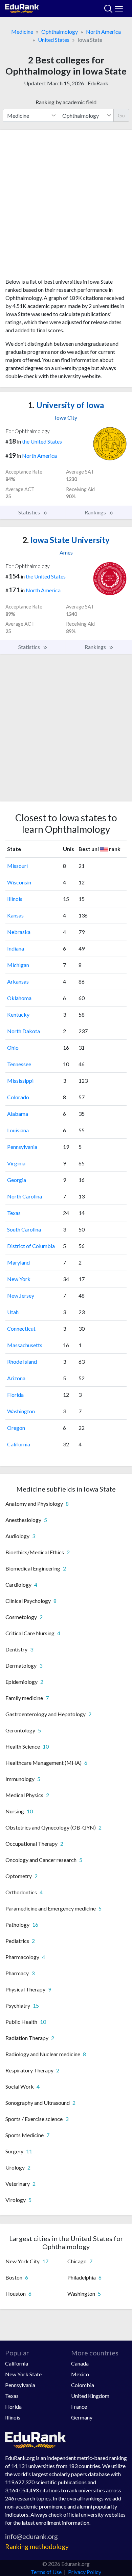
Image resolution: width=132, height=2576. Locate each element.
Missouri (17, 866)
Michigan (18, 965)
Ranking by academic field (66, 102)
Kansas (15, 915)
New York (19, 1279)
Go (121, 115)
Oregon (16, 1428)
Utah (13, 1312)
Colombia (83, 2385)
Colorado (18, 1097)
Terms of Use (46, 2572)
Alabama (18, 1114)
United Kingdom (90, 2396)
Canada (80, 2363)
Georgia (17, 1180)
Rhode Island (22, 1362)
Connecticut (21, 1328)
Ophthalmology (60, 32)
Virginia (16, 1163)
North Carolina (25, 1196)
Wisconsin (19, 882)
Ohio (13, 1048)
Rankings (96, 512)
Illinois (15, 899)
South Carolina (24, 1229)
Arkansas (18, 981)
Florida (15, 1395)
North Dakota (24, 1031)
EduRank (98, 83)
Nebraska (19, 932)
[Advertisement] (66, 206)
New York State (23, 2374)
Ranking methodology (37, 2546)
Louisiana (18, 1130)
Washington (21, 1411)
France (79, 2407)
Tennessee (19, 1064)
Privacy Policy (85, 2572)
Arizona (16, 1378)
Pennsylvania (22, 1147)
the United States (42, 441)
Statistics (30, 512)
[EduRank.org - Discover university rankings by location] (22, 8)
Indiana (16, 948)
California (19, 1444)
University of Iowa (66, 405)
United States (54, 40)
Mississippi (20, 1081)
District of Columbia (31, 1246)
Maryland (18, 1262)
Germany (82, 2417)
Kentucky (18, 1014)
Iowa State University (66, 540)
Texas (14, 1213)
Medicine (22, 32)
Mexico (80, 2374)
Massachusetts (25, 1345)
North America (103, 32)
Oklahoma (19, 998)
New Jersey (21, 1295)
